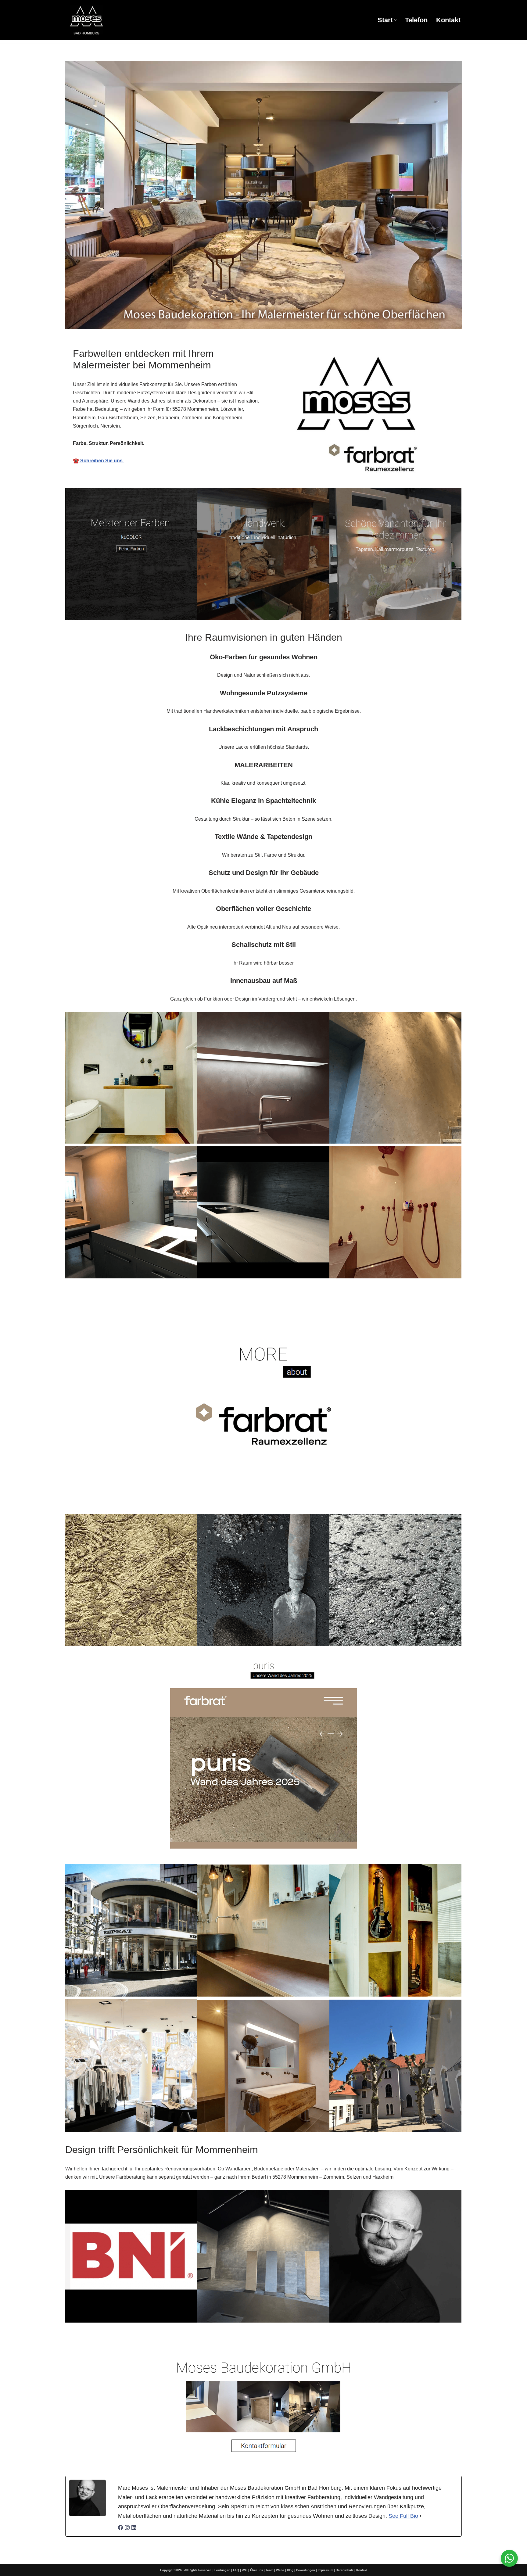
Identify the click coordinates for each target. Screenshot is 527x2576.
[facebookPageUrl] (120, 2528)
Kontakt (448, 20)
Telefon (416, 20)
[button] (395, 20)
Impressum (325, 2570)
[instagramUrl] (127, 2528)
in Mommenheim (333, 2342)
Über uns (256, 2570)
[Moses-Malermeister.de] (119, 20)
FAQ (236, 2570)
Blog (290, 2570)
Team (269, 2570)
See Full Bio (403, 2516)
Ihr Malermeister (271, 2342)
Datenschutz (345, 2570)
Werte (280, 2570)
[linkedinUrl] (134, 2528)
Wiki (245, 2570)
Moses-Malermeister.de (202, 2342)
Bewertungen (306, 2570)
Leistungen (222, 2570)
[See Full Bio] (421, 2516)
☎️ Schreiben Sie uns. (98, 461)
